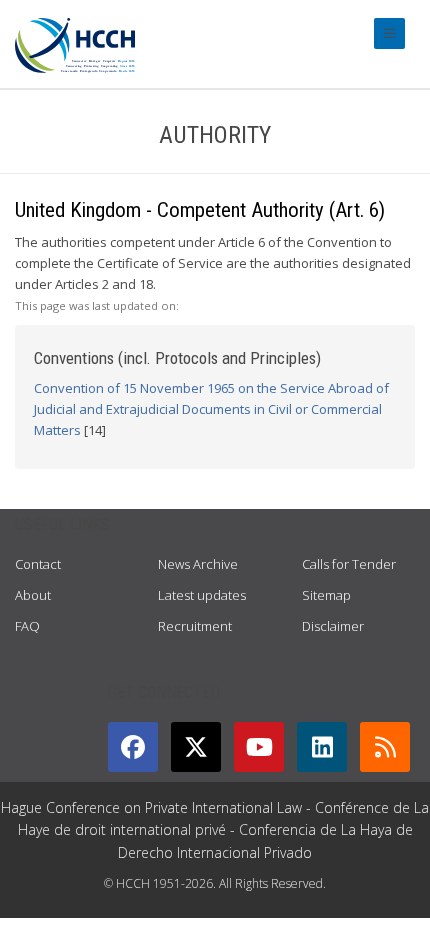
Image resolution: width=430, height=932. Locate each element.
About (33, 595)
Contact (38, 564)
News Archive (198, 564)
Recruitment (195, 626)
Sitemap (326, 595)
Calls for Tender (349, 564)
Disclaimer (333, 626)
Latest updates (202, 595)
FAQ (27, 626)
